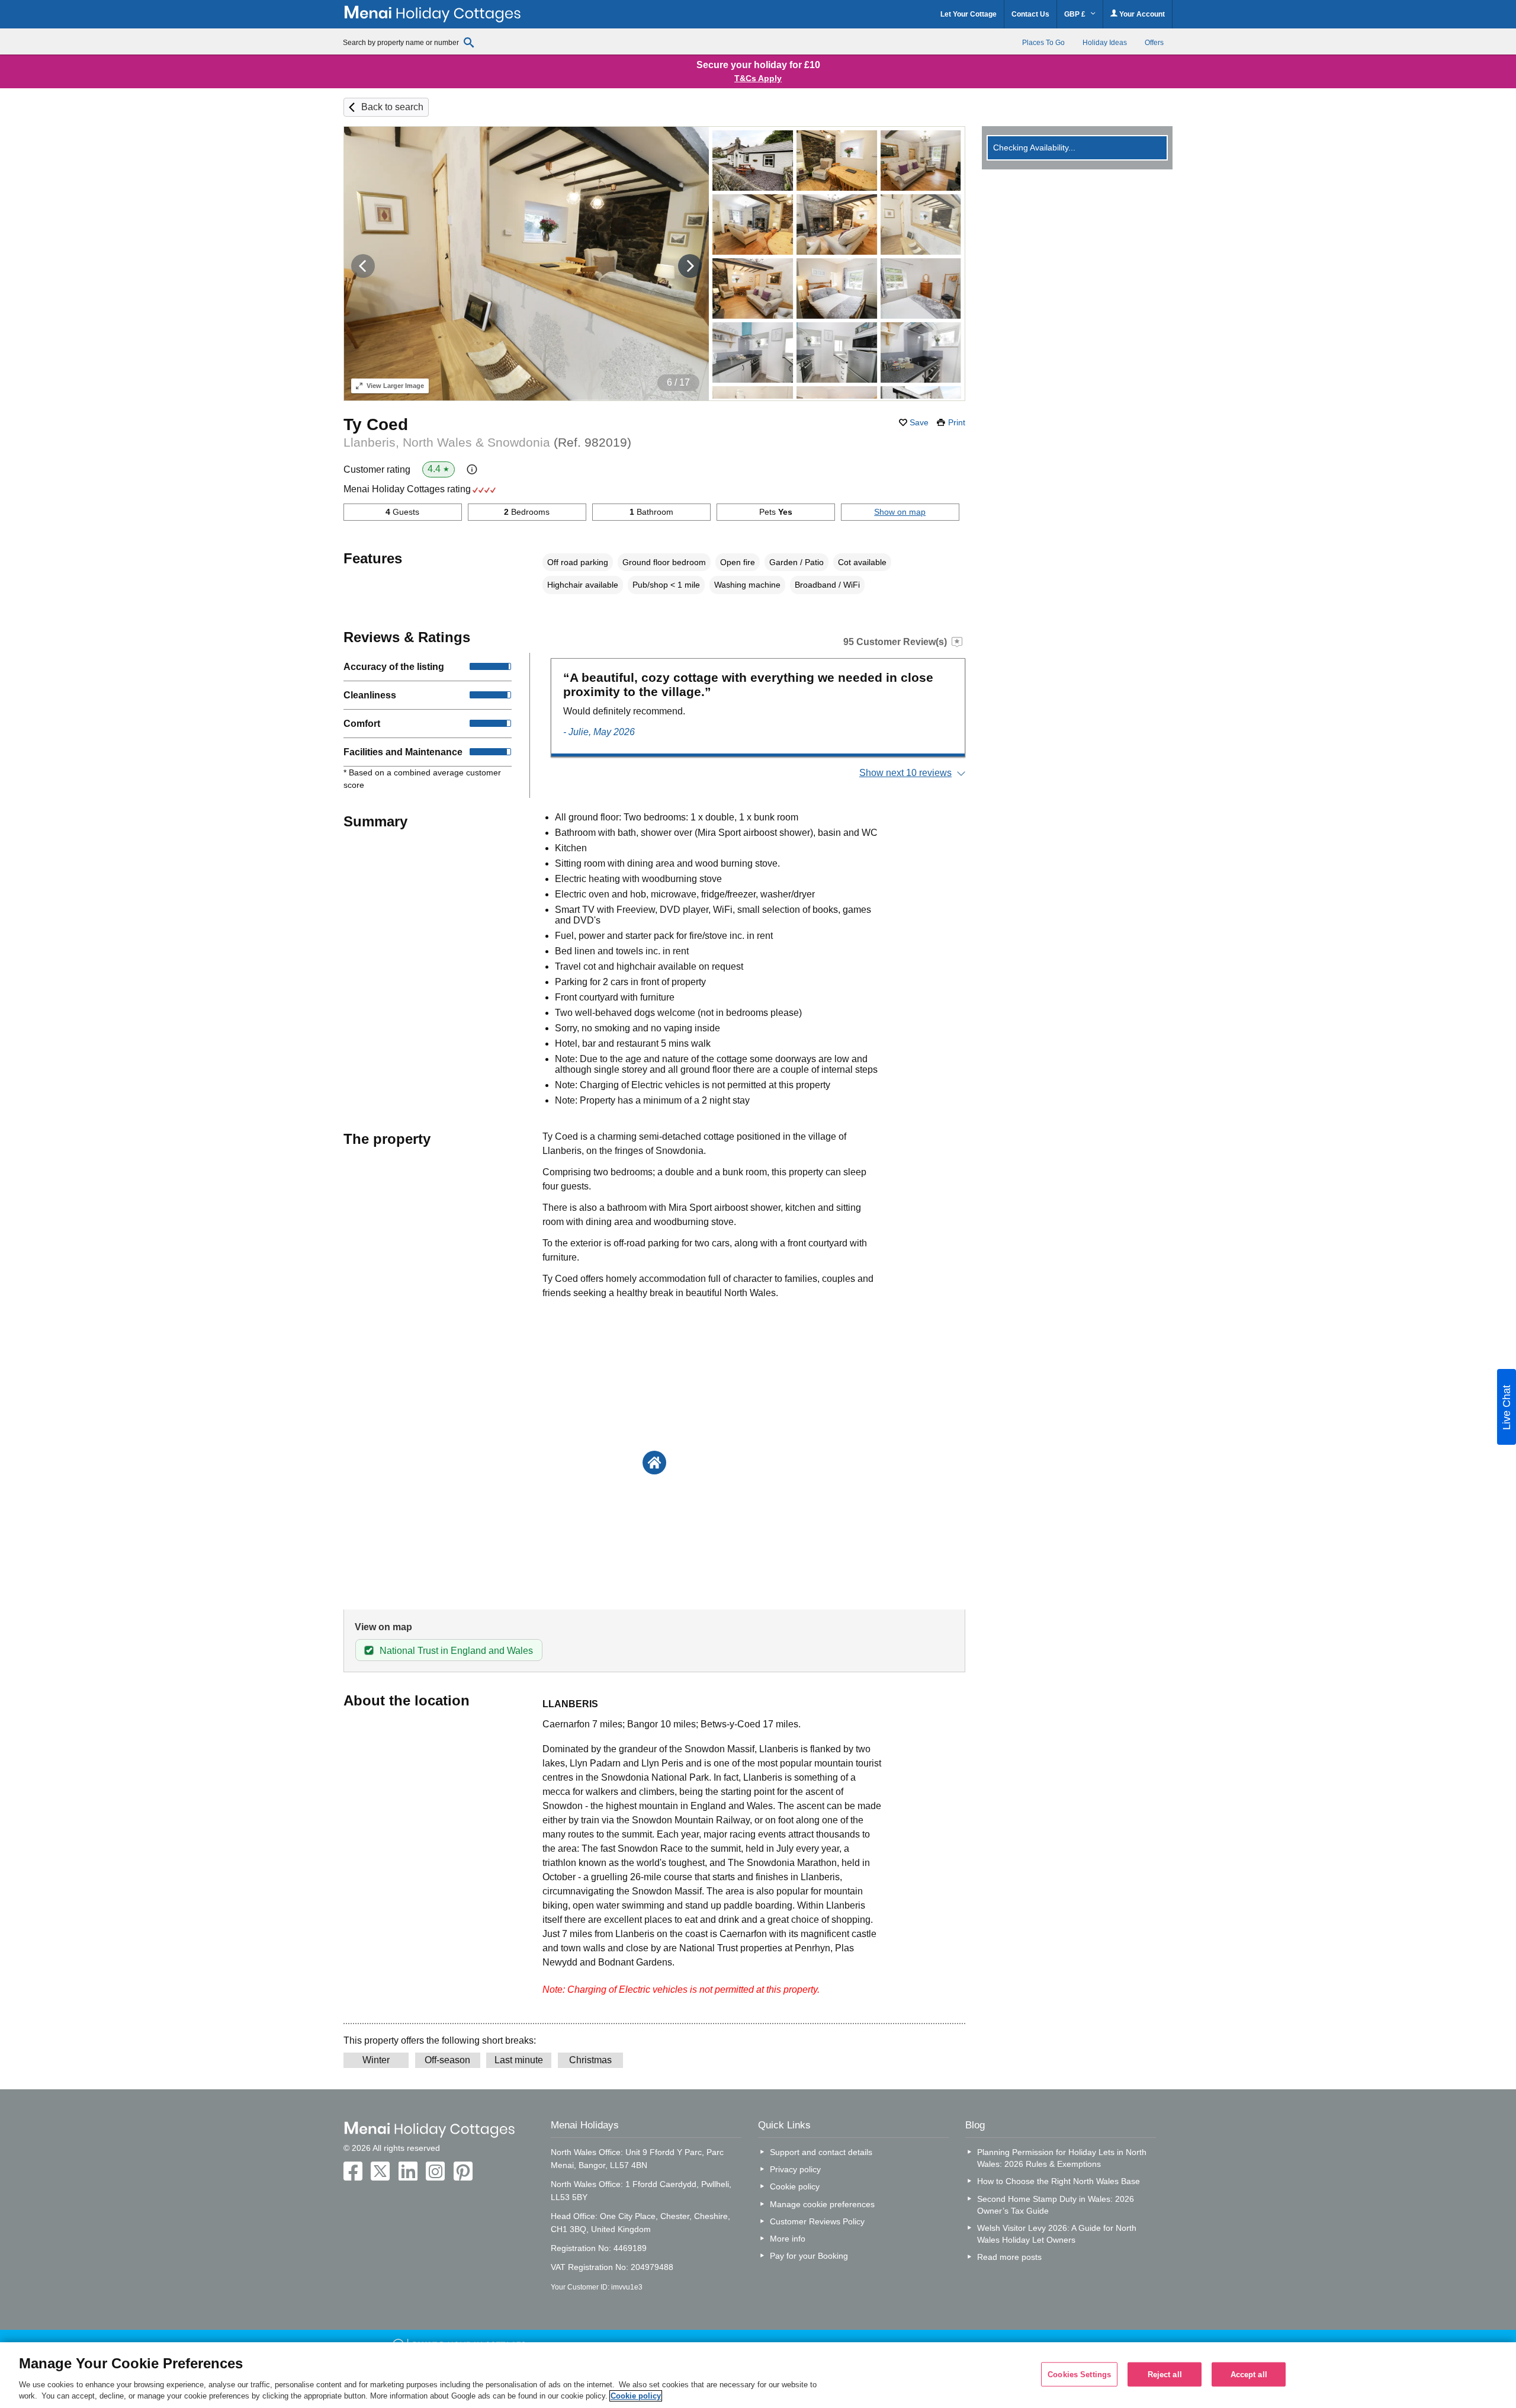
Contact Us (1030, 14)
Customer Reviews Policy (817, 2221)
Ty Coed (376, 424)
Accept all (1249, 2374)
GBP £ (1076, 14)
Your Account (1141, 14)
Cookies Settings (1079, 2374)
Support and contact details (821, 2152)
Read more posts (1009, 2257)
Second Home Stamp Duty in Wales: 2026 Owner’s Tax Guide (1056, 2205)
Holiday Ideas (1105, 43)
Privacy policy (795, 2169)
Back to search (392, 107)
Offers (1154, 43)
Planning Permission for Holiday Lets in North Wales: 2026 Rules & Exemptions (1062, 2158)
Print (957, 422)
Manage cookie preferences (822, 2204)
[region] (758, 2375)
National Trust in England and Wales (456, 1651)
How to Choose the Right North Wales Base (1059, 2181)
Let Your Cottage (969, 14)
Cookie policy (795, 2186)
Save (919, 422)
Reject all (1165, 2374)
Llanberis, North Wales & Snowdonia (487, 442)
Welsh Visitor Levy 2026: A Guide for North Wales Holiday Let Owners (1057, 2234)
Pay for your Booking (809, 2256)
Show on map (900, 512)
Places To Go (1043, 43)
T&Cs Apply (758, 78)
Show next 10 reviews (905, 773)
